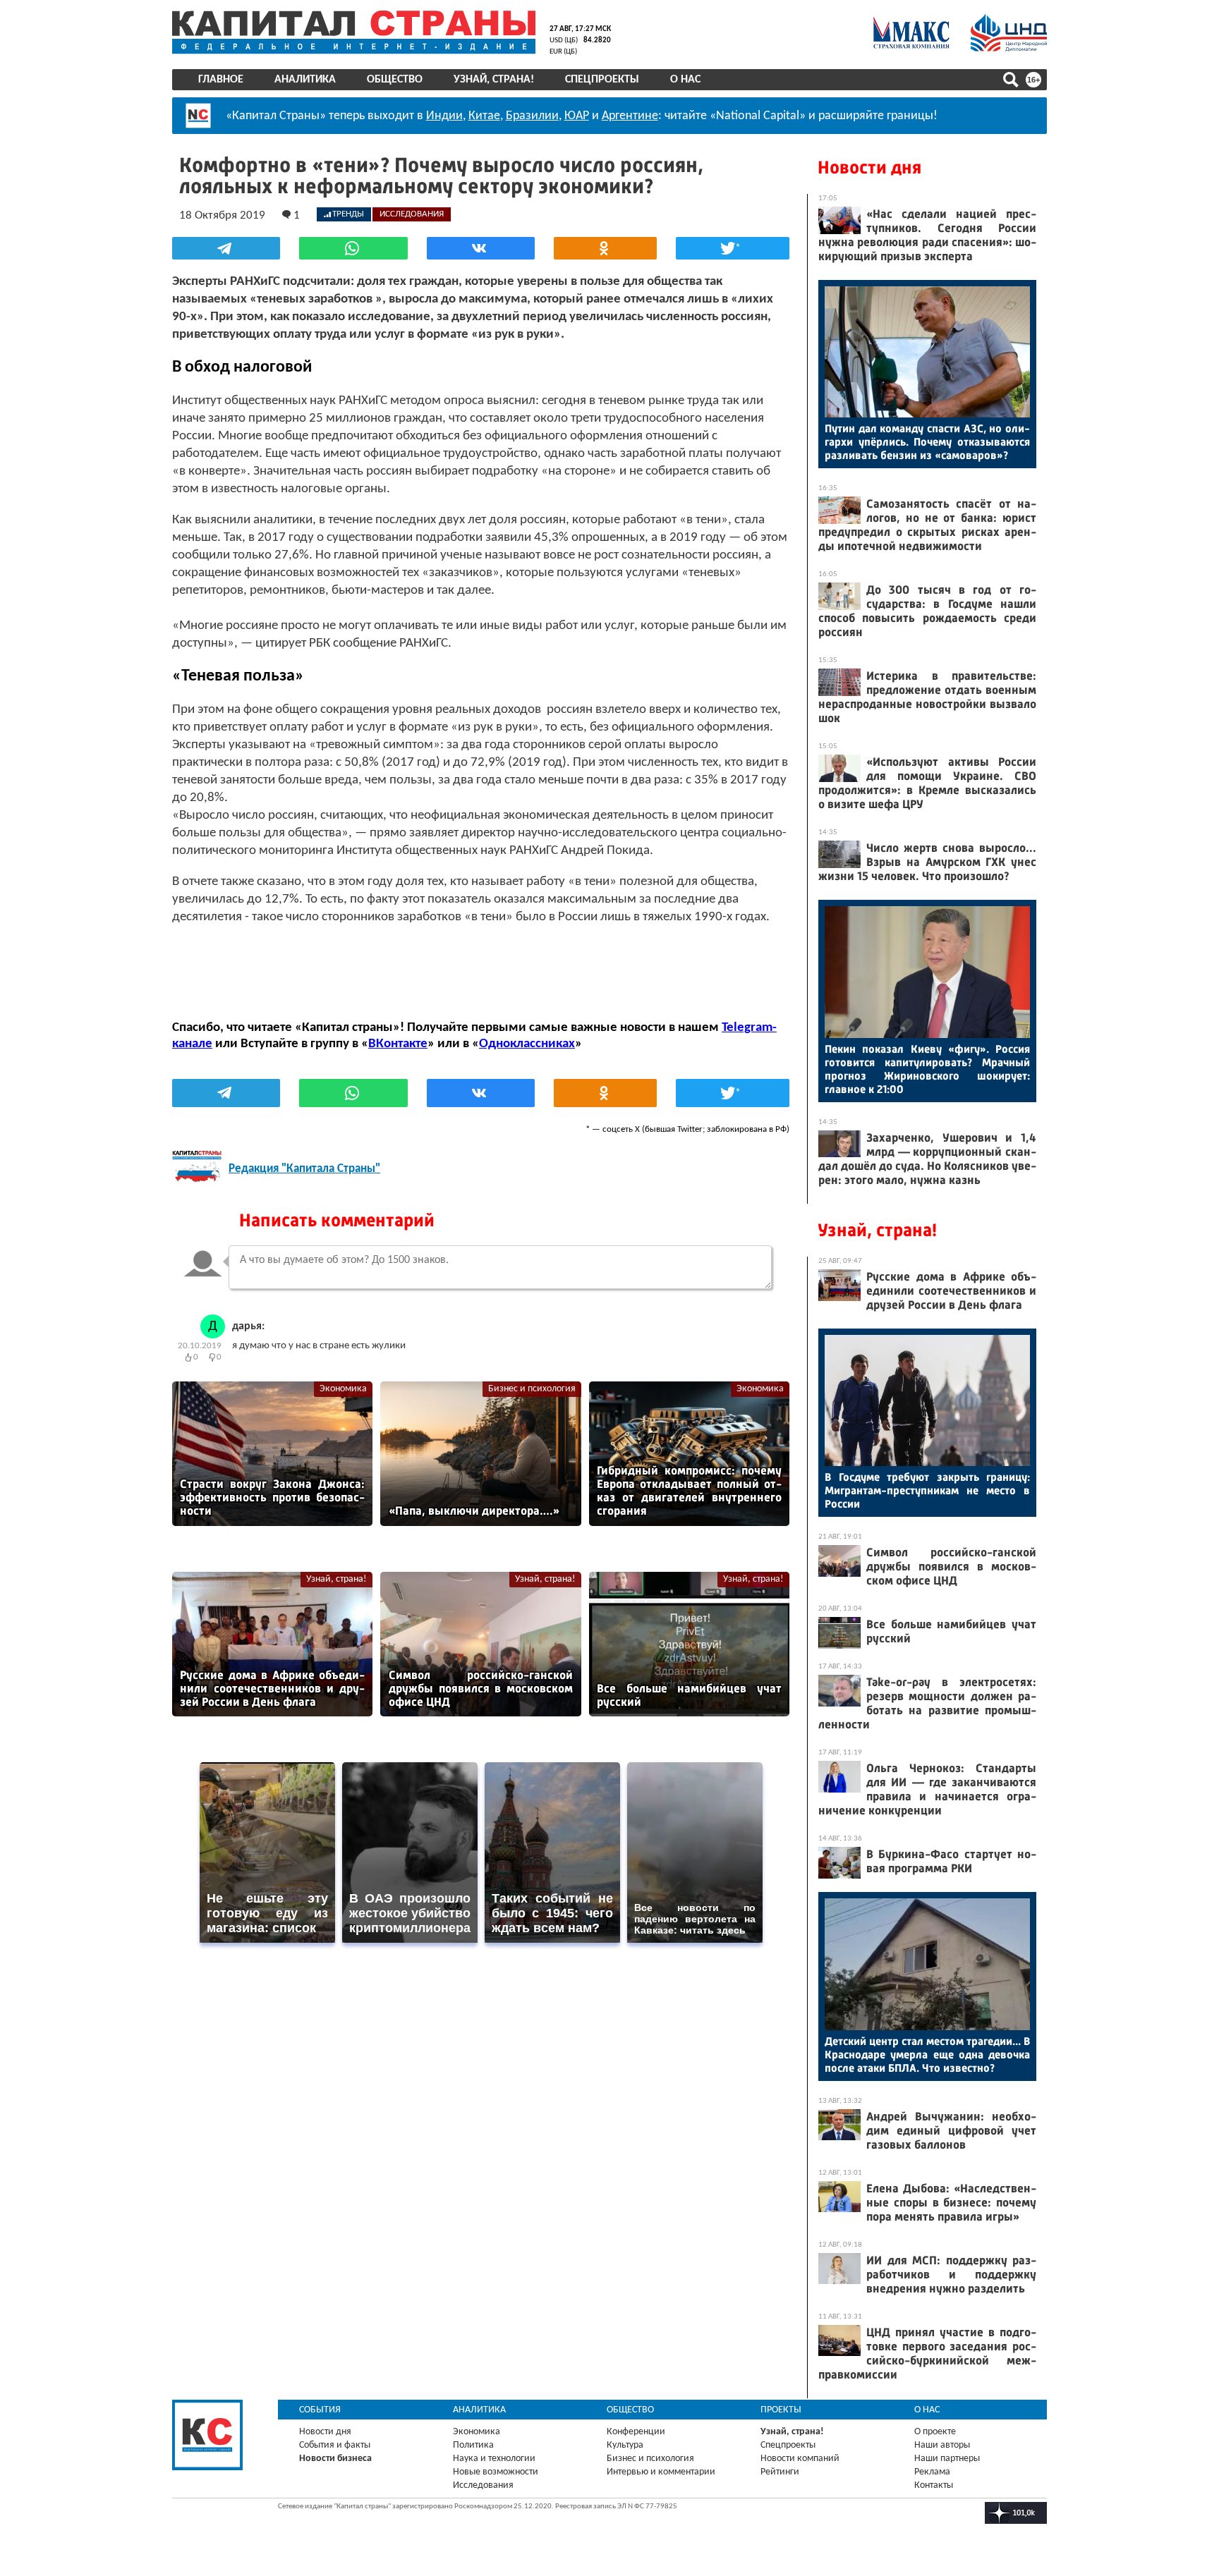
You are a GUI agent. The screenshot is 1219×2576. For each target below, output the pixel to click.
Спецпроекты (602, 80)
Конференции (636, 2432)
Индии (444, 116)
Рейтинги (780, 2472)
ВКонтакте (398, 1044)
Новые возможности (496, 2472)
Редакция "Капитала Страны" (304, 1169)
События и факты (335, 2445)
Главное (221, 80)
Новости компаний (800, 2459)
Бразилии (532, 116)
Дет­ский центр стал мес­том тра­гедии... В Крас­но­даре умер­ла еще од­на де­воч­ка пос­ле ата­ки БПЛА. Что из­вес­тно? (927, 2055)
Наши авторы (942, 2445)
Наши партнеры (947, 2459)
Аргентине (630, 116)
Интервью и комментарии (661, 2472)
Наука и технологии (494, 2459)
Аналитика (305, 80)
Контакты (934, 2485)
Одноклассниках (527, 1044)
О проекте (935, 2432)
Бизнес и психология (532, 1389)
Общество (395, 80)
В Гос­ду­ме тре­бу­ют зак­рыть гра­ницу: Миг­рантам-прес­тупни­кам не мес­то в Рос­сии (927, 1490)
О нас (685, 80)
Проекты (781, 2410)
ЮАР (577, 116)
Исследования (483, 2485)
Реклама (932, 2472)
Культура (625, 2445)
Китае (484, 116)
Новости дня (869, 167)
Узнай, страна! (494, 80)
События (320, 2410)
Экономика (343, 1389)
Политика (473, 2445)
